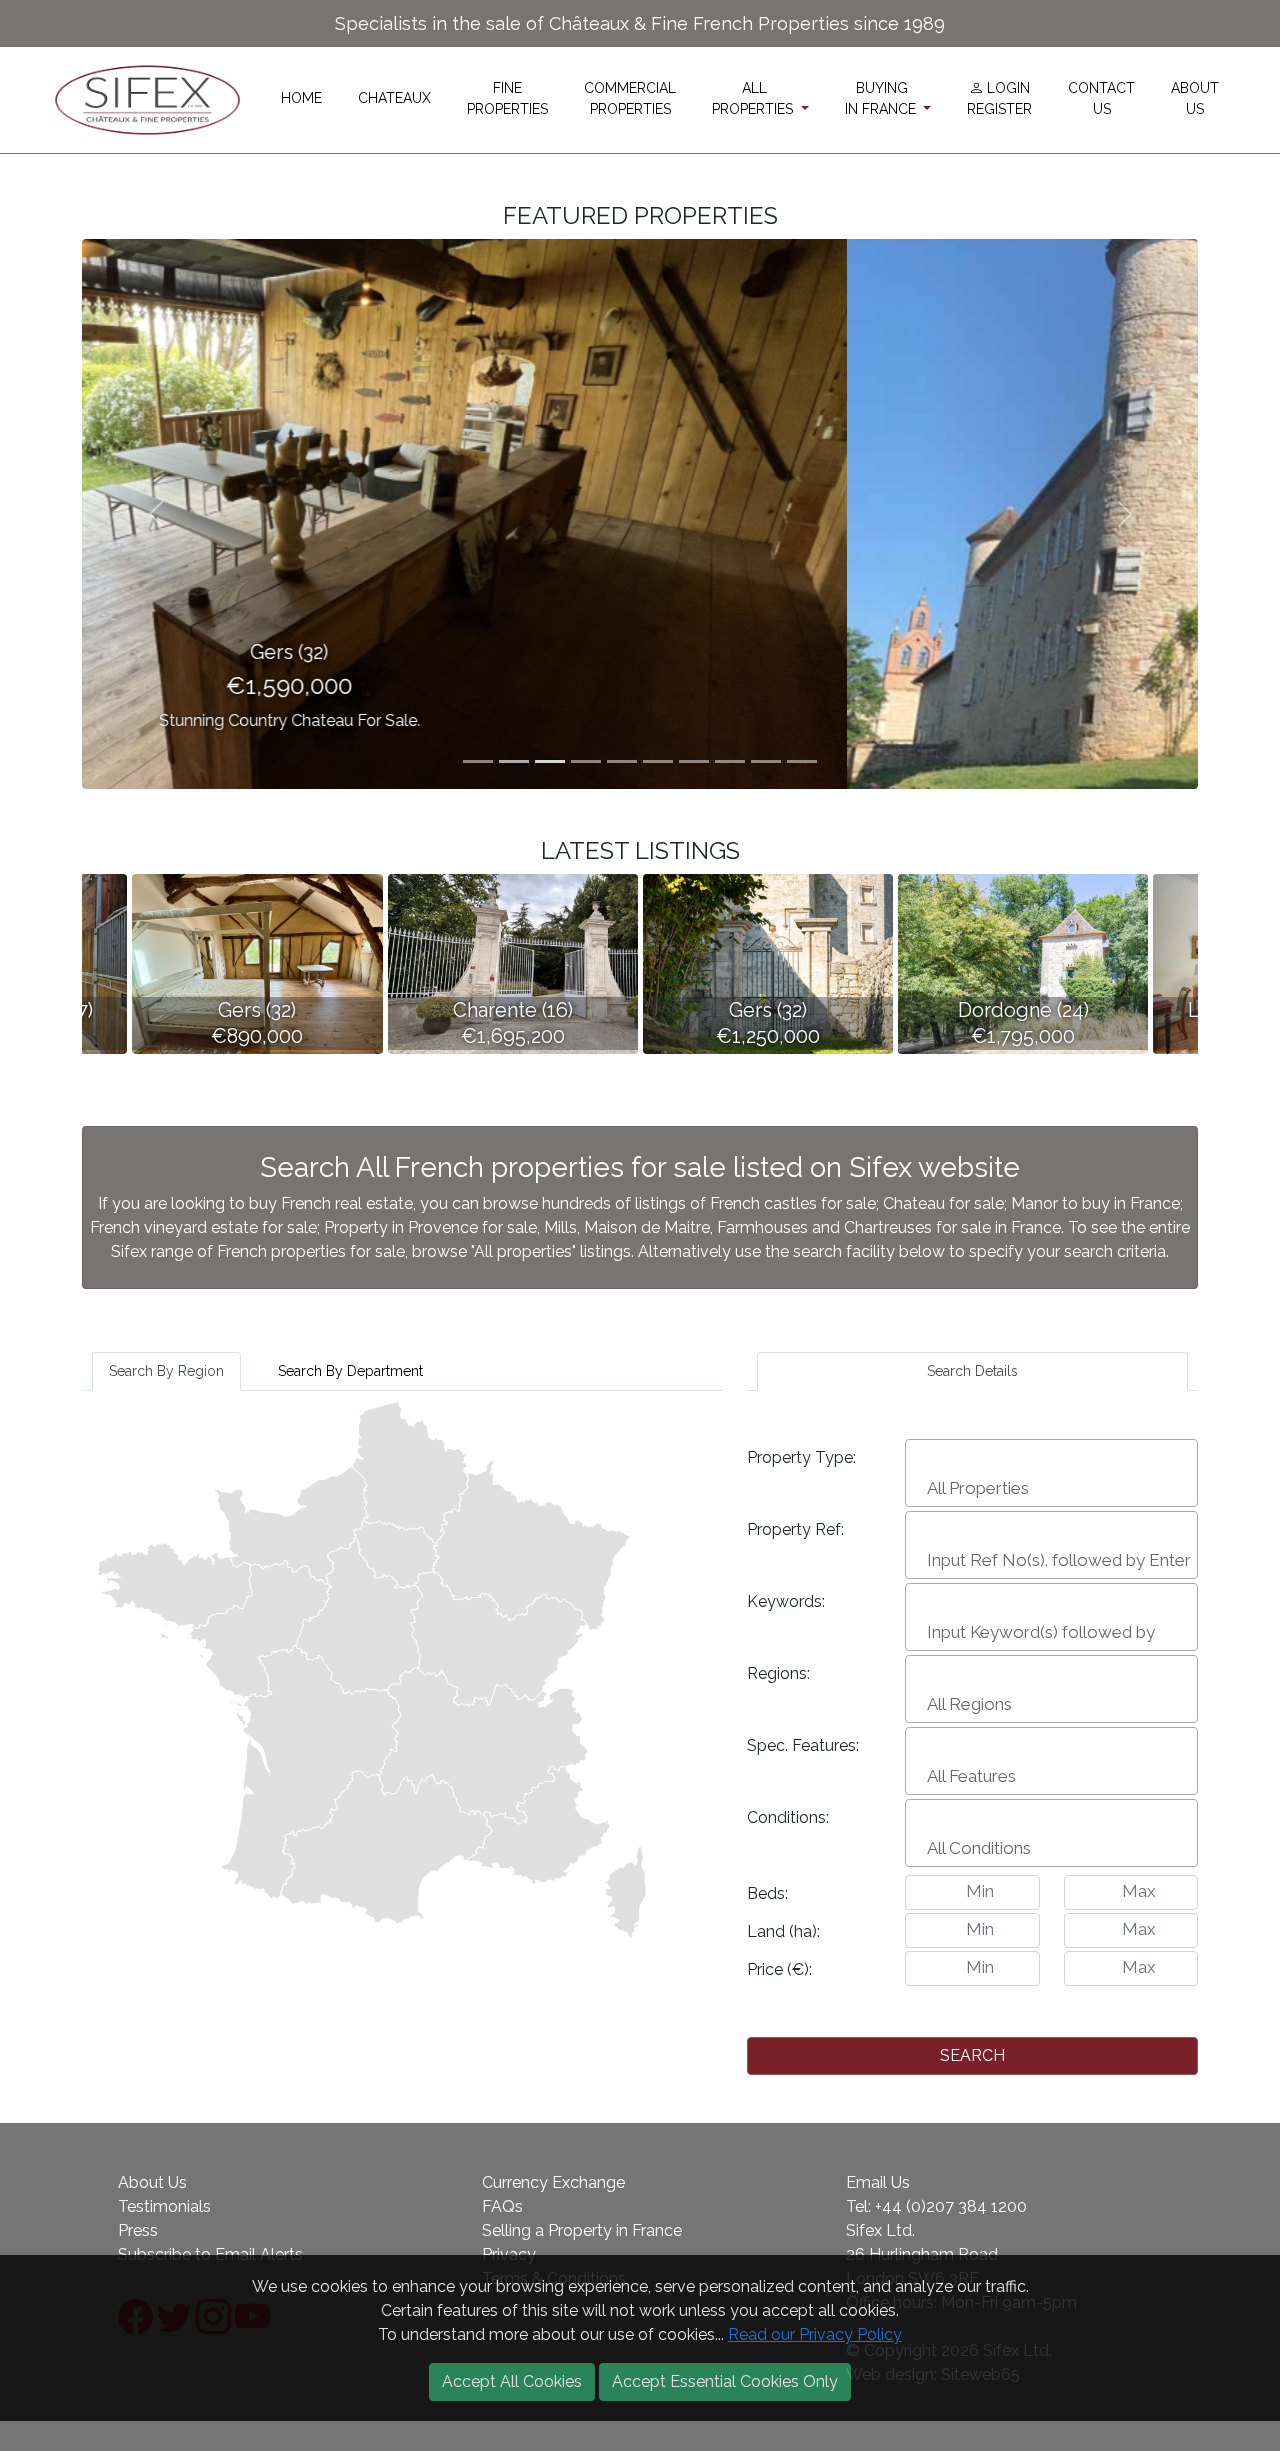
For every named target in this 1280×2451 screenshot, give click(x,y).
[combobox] (1051, 1473)
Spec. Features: (803, 1745)
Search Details (972, 1371)
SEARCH (972, 2055)
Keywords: (786, 1601)
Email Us (878, 2182)
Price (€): (779, 1969)
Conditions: (788, 1817)
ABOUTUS (1195, 98)
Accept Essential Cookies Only (725, 2381)
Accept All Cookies (512, 2381)
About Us (152, 2182)
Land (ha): (783, 1931)
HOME (301, 98)
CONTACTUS (1101, 98)
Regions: (778, 1673)
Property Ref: (795, 1529)
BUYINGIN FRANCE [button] (882, 98)
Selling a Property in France (582, 2230)
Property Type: (801, 1457)
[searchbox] (1054, 1488)
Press (138, 2230)
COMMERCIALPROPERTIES (630, 98)
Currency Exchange (553, 2182)
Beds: (767, 1893)
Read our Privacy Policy (815, 2334)
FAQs (502, 2206)
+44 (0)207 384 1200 (951, 2206)
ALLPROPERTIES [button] (754, 98)
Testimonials (164, 2206)
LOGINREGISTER (999, 98)
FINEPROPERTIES (507, 98)
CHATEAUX (394, 98)
